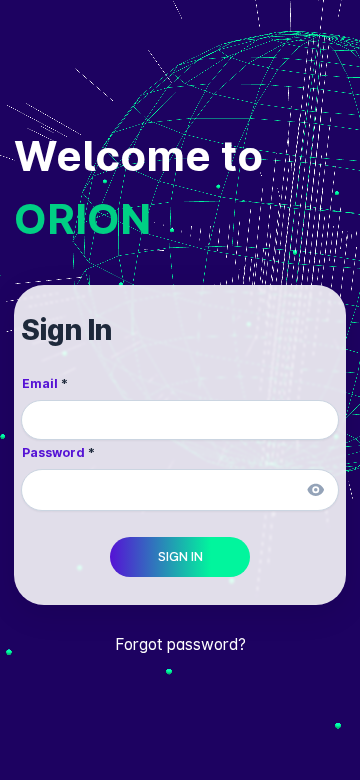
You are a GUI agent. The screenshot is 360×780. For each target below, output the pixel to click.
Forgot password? (180, 644)
